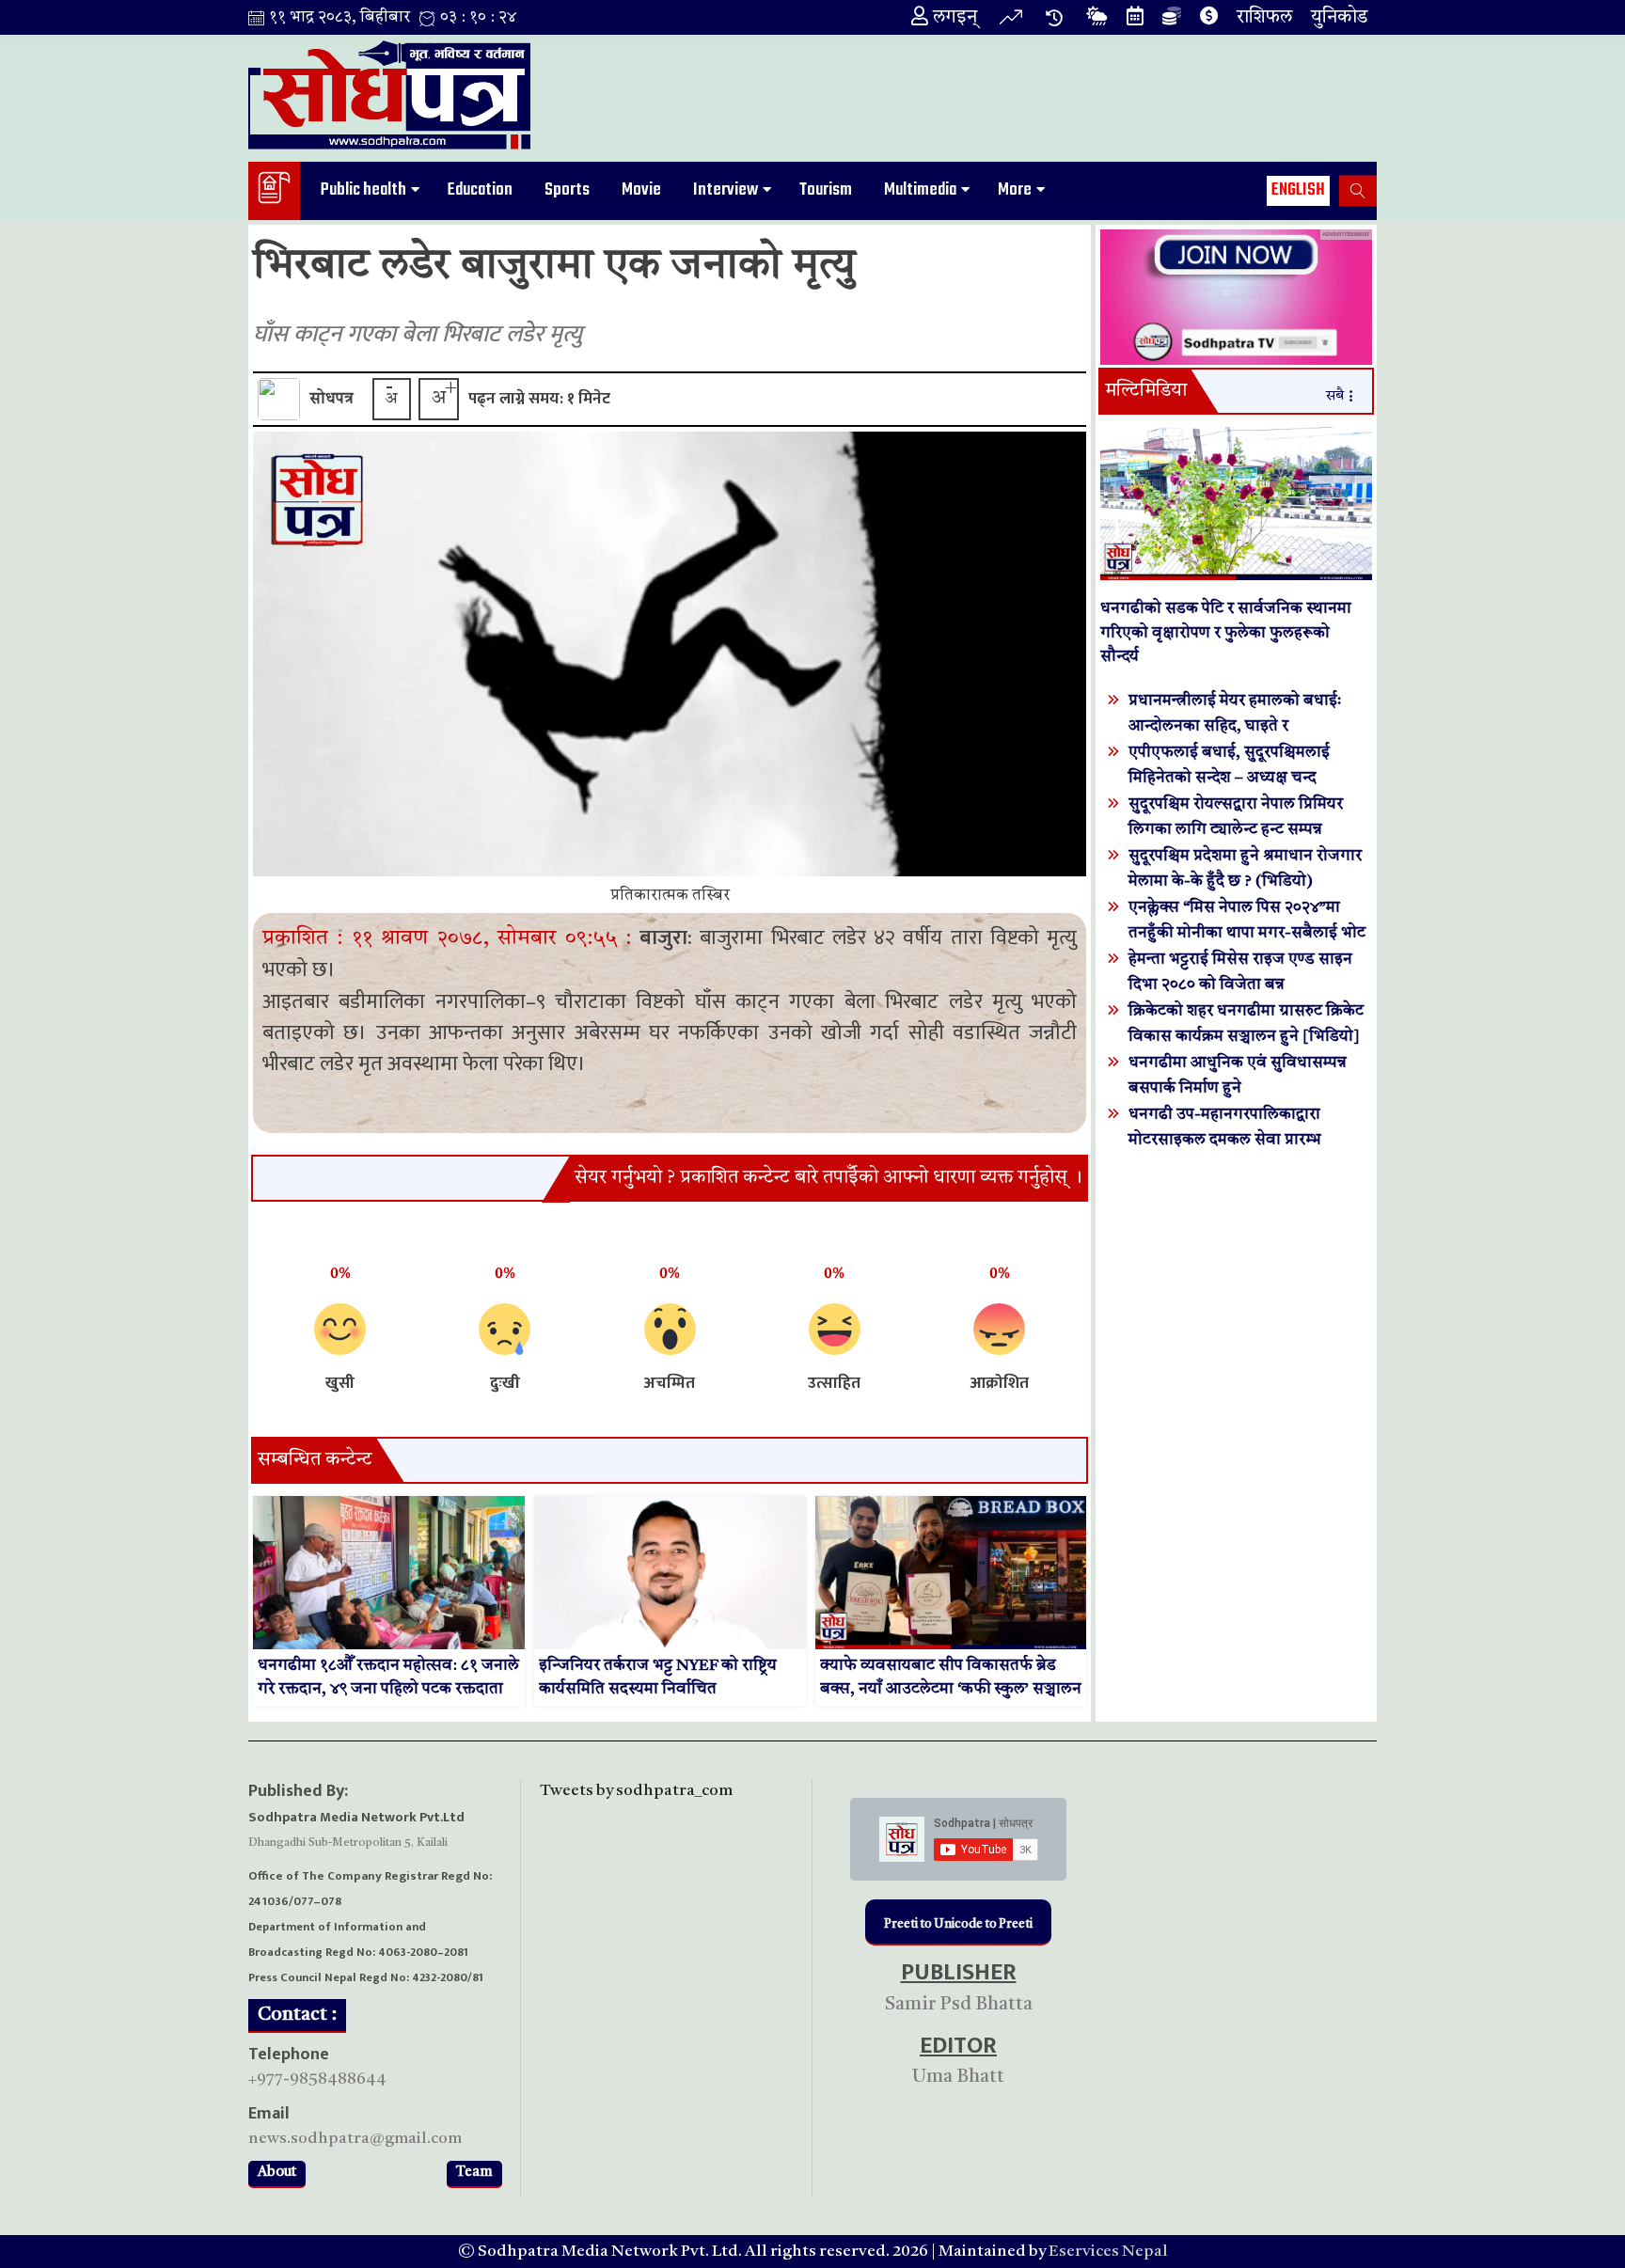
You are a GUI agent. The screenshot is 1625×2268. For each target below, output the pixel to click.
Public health (363, 190)
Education (480, 190)
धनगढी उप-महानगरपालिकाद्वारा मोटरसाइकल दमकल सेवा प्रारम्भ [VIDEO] (1225, 1140)
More (1015, 190)
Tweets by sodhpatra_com (636, 1791)
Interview (726, 190)
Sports (567, 190)
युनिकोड (1339, 18)
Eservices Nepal (1108, 2252)
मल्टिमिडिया (1146, 391)
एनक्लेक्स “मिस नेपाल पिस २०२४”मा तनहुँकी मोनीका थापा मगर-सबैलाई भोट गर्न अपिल (1247, 933)
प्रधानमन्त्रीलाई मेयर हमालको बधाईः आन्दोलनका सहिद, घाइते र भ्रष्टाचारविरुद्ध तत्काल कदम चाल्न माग (1242, 726)
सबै (1335, 396)
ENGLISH (1298, 190)
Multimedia (920, 190)
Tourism (826, 190)
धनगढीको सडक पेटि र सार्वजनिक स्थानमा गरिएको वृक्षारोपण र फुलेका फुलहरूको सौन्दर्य (1226, 633)
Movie (641, 190)
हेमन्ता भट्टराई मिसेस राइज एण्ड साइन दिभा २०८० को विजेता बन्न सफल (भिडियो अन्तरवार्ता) (1240, 985)
